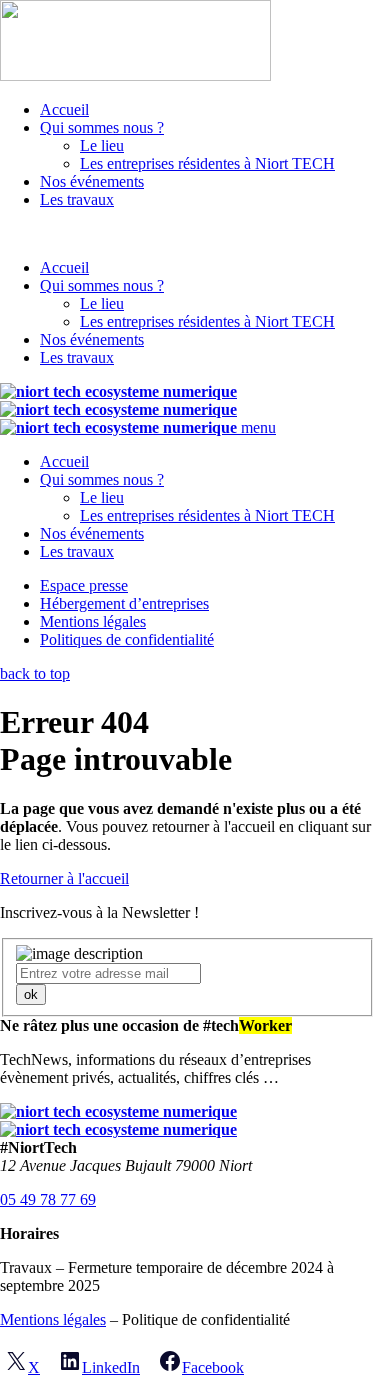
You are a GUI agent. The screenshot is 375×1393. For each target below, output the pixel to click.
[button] (187, 234)
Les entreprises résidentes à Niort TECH (207, 163)
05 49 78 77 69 (48, 1199)
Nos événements (92, 181)
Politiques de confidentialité (127, 639)
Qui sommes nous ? (102, 127)
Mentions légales (93, 621)
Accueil (64, 109)
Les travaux (77, 199)
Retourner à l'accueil (64, 878)
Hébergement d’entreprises (124, 603)
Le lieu (102, 145)
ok (31, 994)
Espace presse (84, 585)
